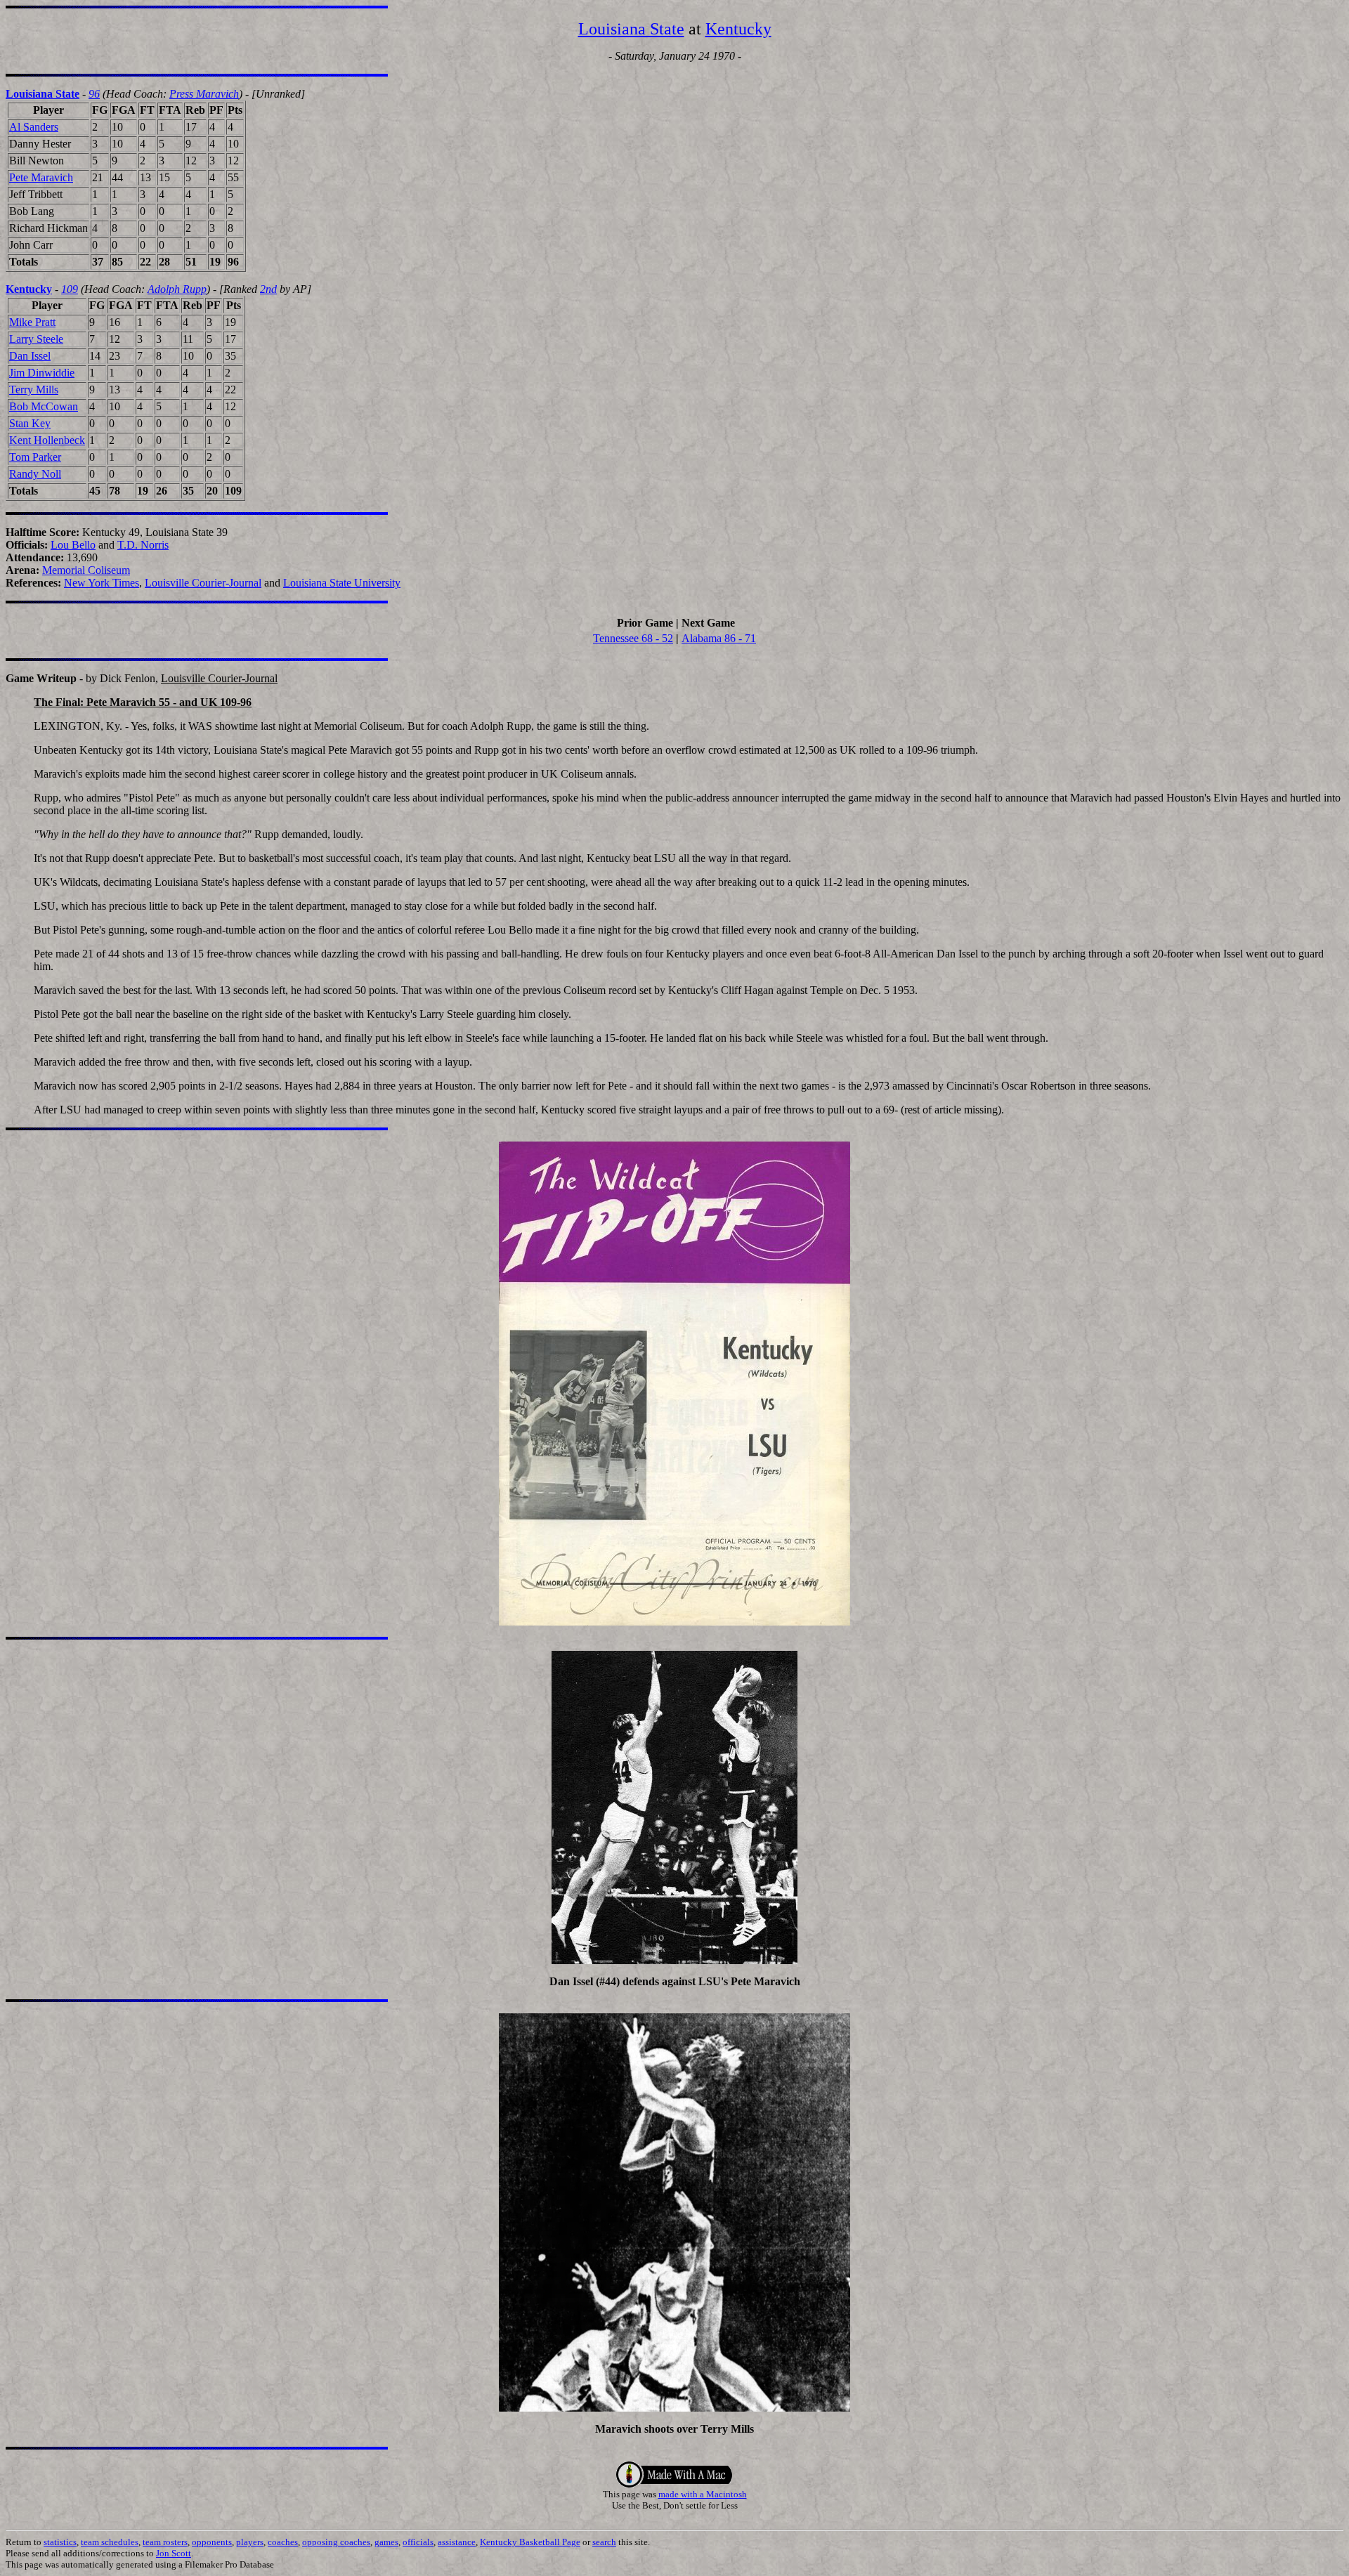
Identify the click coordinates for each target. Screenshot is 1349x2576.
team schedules (110, 2542)
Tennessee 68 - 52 (633, 638)
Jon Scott (174, 2553)
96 (94, 94)
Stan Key (30, 423)
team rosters (165, 2542)
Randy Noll (35, 474)
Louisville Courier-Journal (203, 583)
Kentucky (738, 29)
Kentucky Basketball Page (530, 2542)
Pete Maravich (41, 177)
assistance (457, 2542)
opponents (212, 2542)
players (250, 2542)
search (604, 2542)
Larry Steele (36, 339)
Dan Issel (30, 356)
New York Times (102, 583)
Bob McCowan (44, 406)
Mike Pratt (32, 322)
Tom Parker (35, 457)
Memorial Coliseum (86, 570)
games (386, 2542)
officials (418, 2542)
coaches (283, 2542)
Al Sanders (34, 127)
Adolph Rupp (177, 289)
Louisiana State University (342, 583)
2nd (268, 289)
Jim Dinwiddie (42, 373)
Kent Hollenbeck (47, 440)
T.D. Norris (143, 545)
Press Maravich (204, 94)
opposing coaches (336, 2542)
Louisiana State (631, 29)
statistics (60, 2542)
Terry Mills (34, 390)
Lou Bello (73, 545)
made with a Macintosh (703, 2494)
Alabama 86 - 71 (719, 638)
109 (70, 289)
